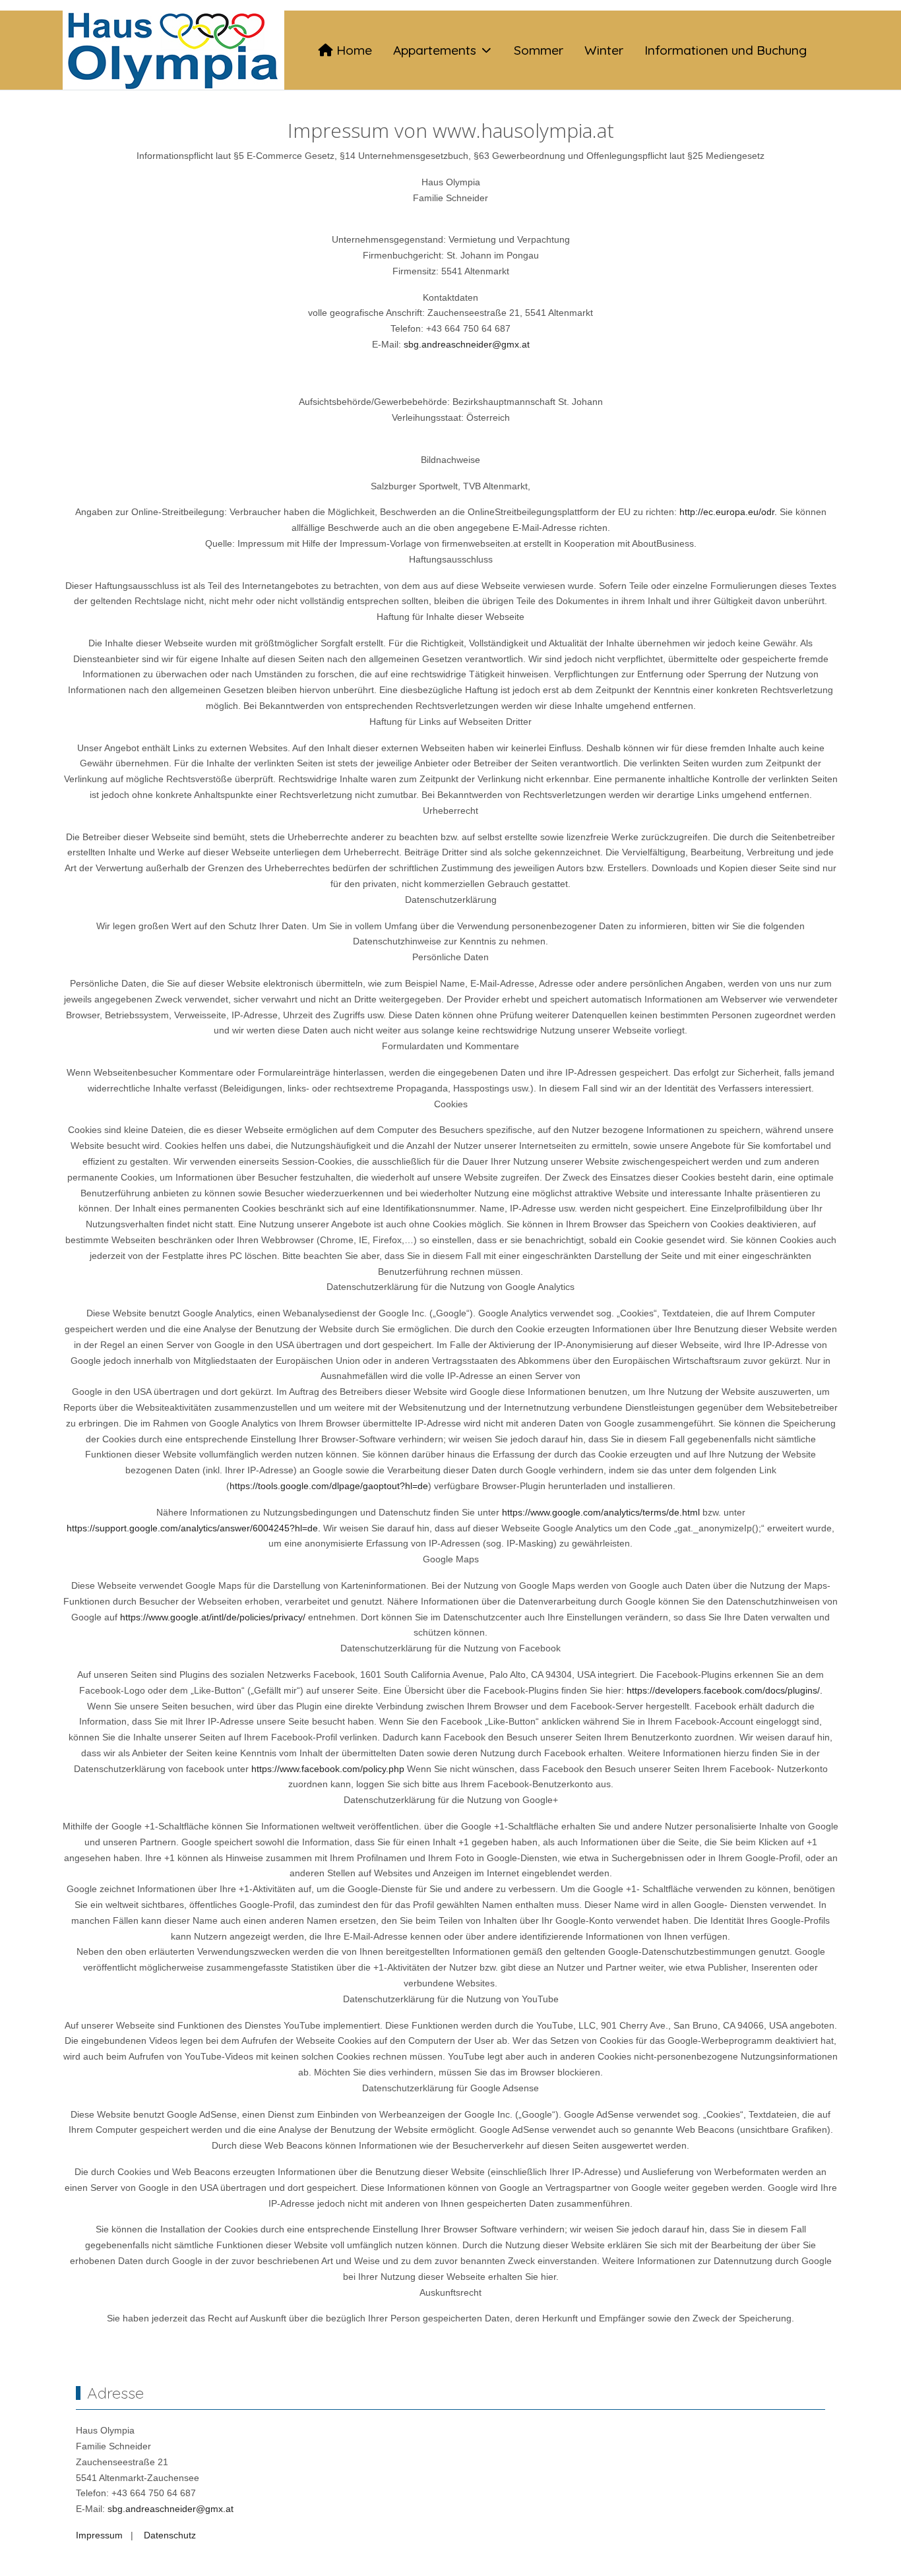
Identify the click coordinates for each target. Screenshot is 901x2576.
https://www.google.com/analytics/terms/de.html (601, 1512)
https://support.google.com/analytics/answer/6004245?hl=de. (194, 1528)
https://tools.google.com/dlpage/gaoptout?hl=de (329, 1486)
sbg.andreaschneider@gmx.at (467, 344)
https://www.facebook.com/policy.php (328, 1769)
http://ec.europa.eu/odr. (728, 512)
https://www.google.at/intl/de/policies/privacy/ (213, 1617)
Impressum (99, 2535)
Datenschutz (170, 2535)
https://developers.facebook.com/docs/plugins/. (725, 1690)
